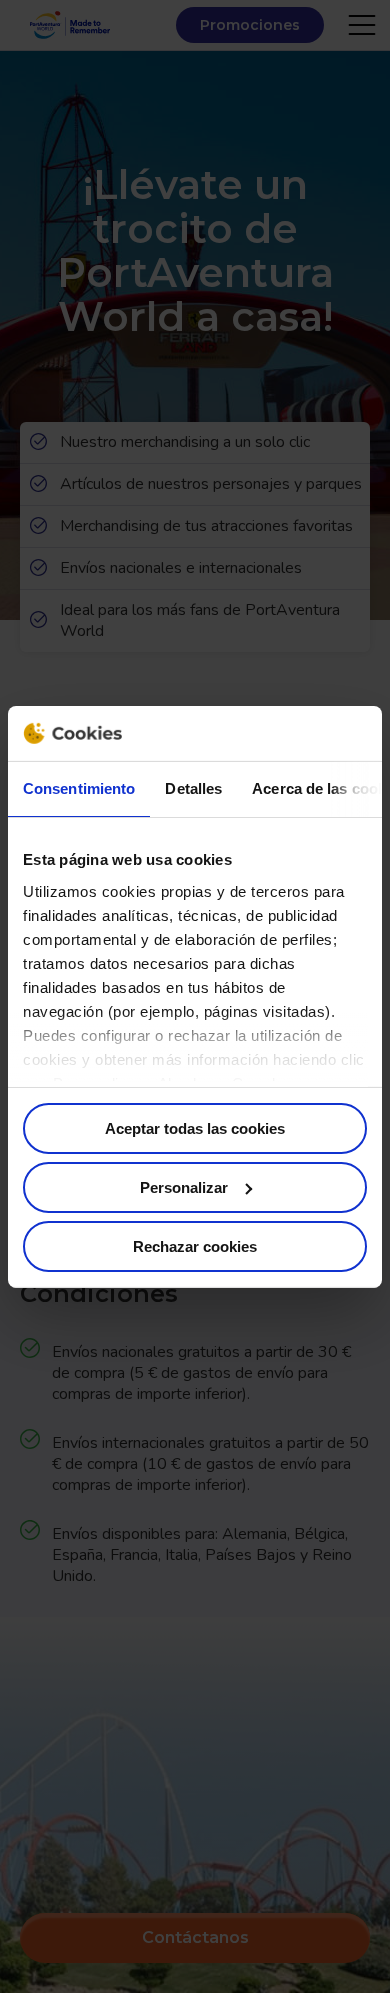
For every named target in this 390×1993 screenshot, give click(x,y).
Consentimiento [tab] (79, 788)
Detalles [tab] (193, 788)
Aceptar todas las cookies (195, 1128)
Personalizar (184, 1187)
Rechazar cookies (195, 1245)
